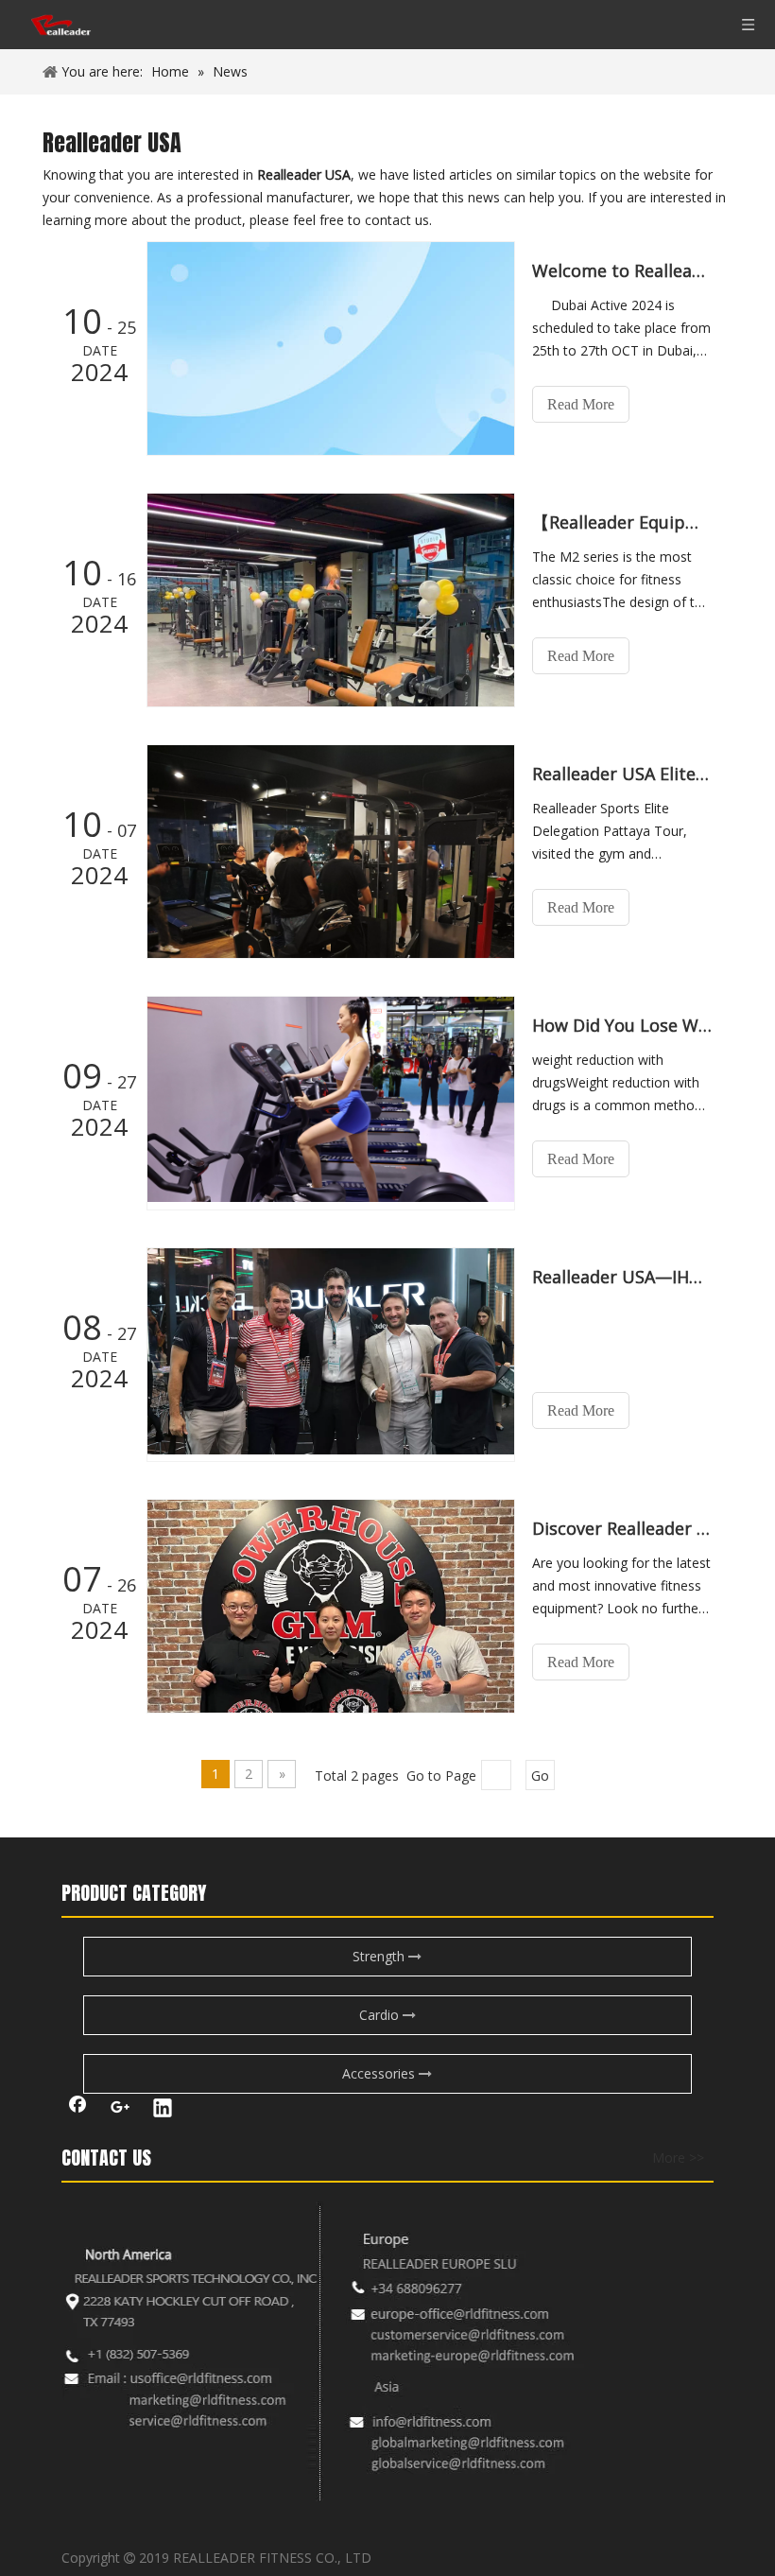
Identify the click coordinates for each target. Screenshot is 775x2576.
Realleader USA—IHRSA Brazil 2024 (622, 1277)
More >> (678, 2158)
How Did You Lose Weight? (622, 1025)
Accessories (380, 2073)
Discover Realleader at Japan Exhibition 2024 (622, 1528)
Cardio (381, 2015)
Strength (380, 1956)
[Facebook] (77, 2110)
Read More (581, 404)
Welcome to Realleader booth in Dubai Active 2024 (622, 270)
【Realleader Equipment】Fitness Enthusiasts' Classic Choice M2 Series (622, 522)
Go (540, 1775)
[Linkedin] (163, 2110)
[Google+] (120, 2110)
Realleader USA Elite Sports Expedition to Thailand (622, 774)
